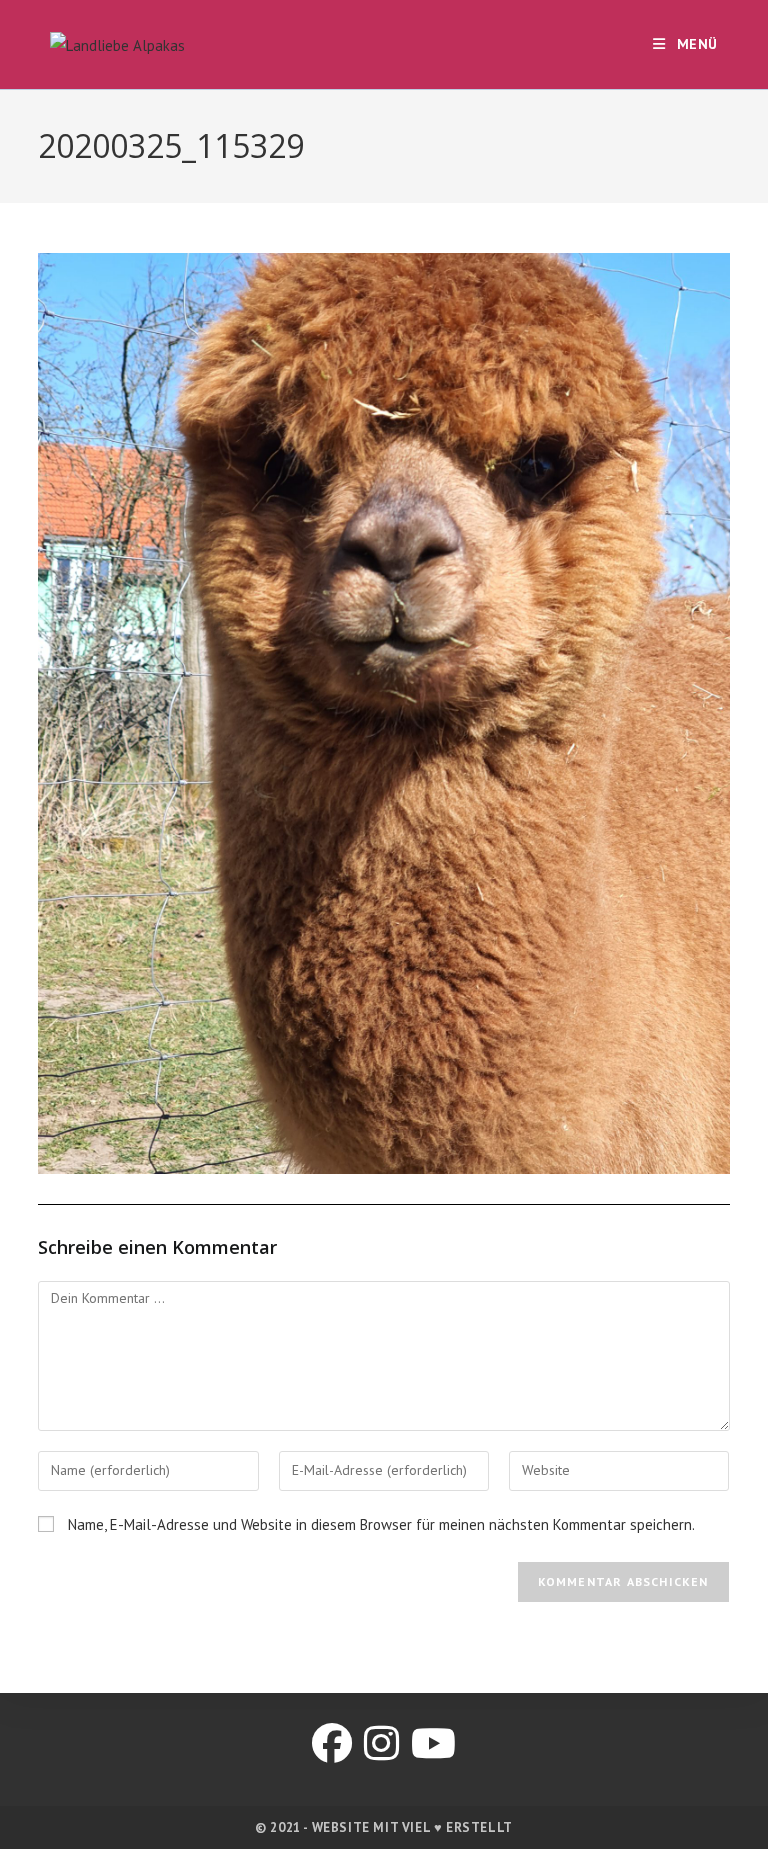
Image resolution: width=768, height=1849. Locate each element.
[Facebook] (332, 1743)
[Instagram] (381, 1743)
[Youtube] (433, 1743)
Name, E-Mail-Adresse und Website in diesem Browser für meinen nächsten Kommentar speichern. (381, 1524)
